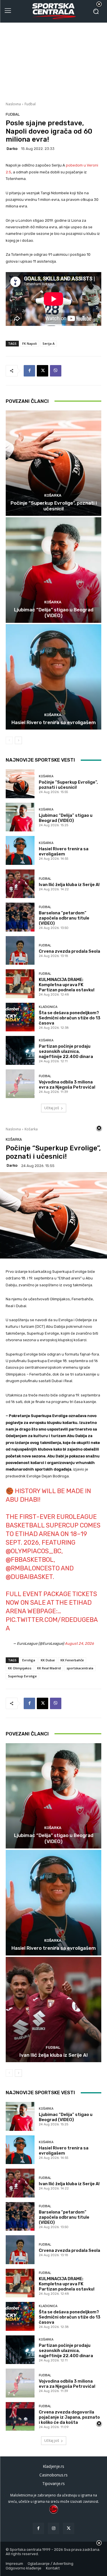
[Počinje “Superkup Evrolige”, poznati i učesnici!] (53, 463)
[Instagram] (53, 2528)
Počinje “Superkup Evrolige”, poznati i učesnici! (54, 506)
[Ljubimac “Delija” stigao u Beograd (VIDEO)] (53, 570)
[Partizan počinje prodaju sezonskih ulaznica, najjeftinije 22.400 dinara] (20, 1050)
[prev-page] (9, 740)
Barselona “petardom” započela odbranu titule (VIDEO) (64, 918)
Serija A (49, 343)
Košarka (53, 495)
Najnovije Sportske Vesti (40, 760)
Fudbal (30, 104)
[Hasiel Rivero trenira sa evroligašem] (53, 677)
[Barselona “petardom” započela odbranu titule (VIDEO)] (20, 917)
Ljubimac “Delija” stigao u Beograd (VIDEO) (54, 613)
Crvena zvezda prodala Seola (69, 951)
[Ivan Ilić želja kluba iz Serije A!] (20, 884)
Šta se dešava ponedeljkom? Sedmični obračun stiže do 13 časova (70, 1018)
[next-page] (18, 740)
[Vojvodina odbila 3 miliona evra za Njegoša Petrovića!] (20, 1084)
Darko (12, 149)
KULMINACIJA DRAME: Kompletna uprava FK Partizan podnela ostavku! (67, 985)
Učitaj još (52, 1108)
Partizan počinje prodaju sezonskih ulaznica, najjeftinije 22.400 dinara (66, 1051)
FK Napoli (30, 343)
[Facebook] (29, 371)
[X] (43, 371)
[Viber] (56, 371)
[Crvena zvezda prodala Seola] (20, 951)
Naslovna (13, 104)
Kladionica (48, 1007)
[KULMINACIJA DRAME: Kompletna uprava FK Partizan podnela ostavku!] (20, 984)
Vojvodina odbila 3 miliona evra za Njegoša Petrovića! (67, 1085)
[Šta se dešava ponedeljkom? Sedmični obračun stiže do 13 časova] (20, 1017)
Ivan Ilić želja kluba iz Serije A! (69, 885)
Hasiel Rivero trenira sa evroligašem (54, 722)
